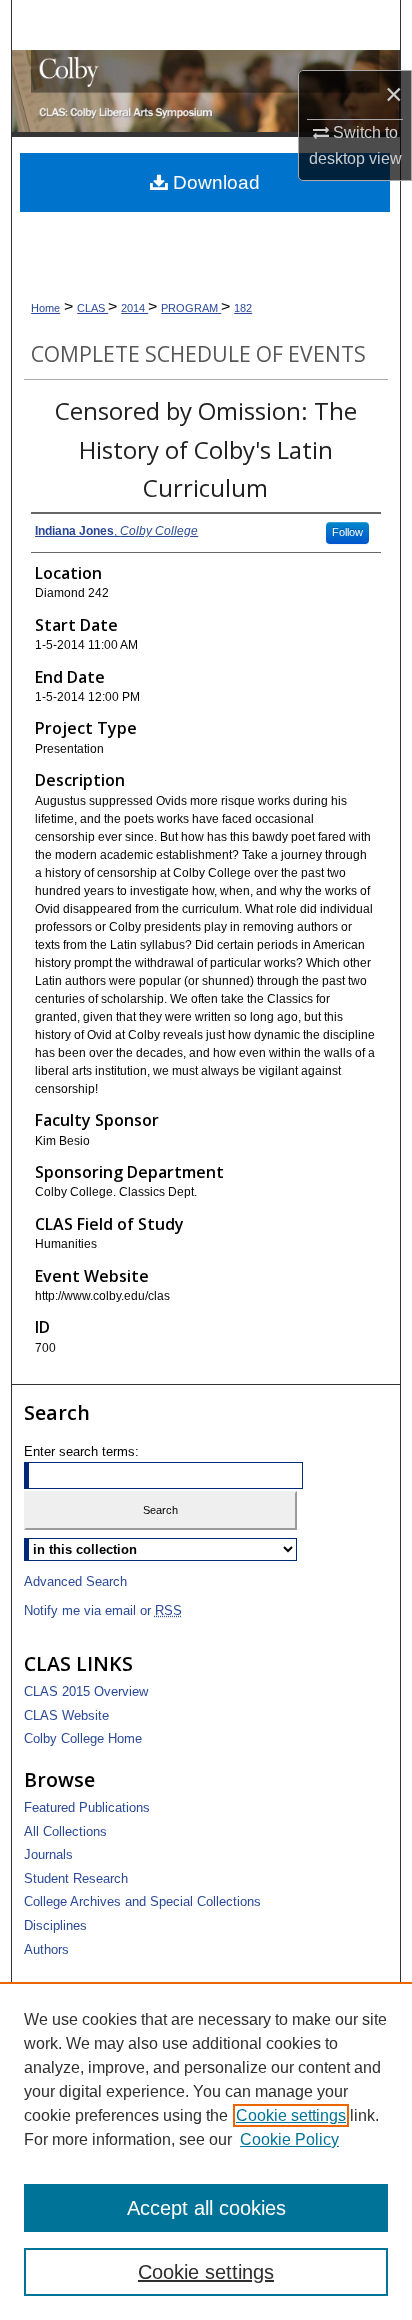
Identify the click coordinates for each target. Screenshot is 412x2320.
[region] (206, 2151)
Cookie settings (291, 2115)
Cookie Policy (289, 2139)
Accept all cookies (206, 2208)
